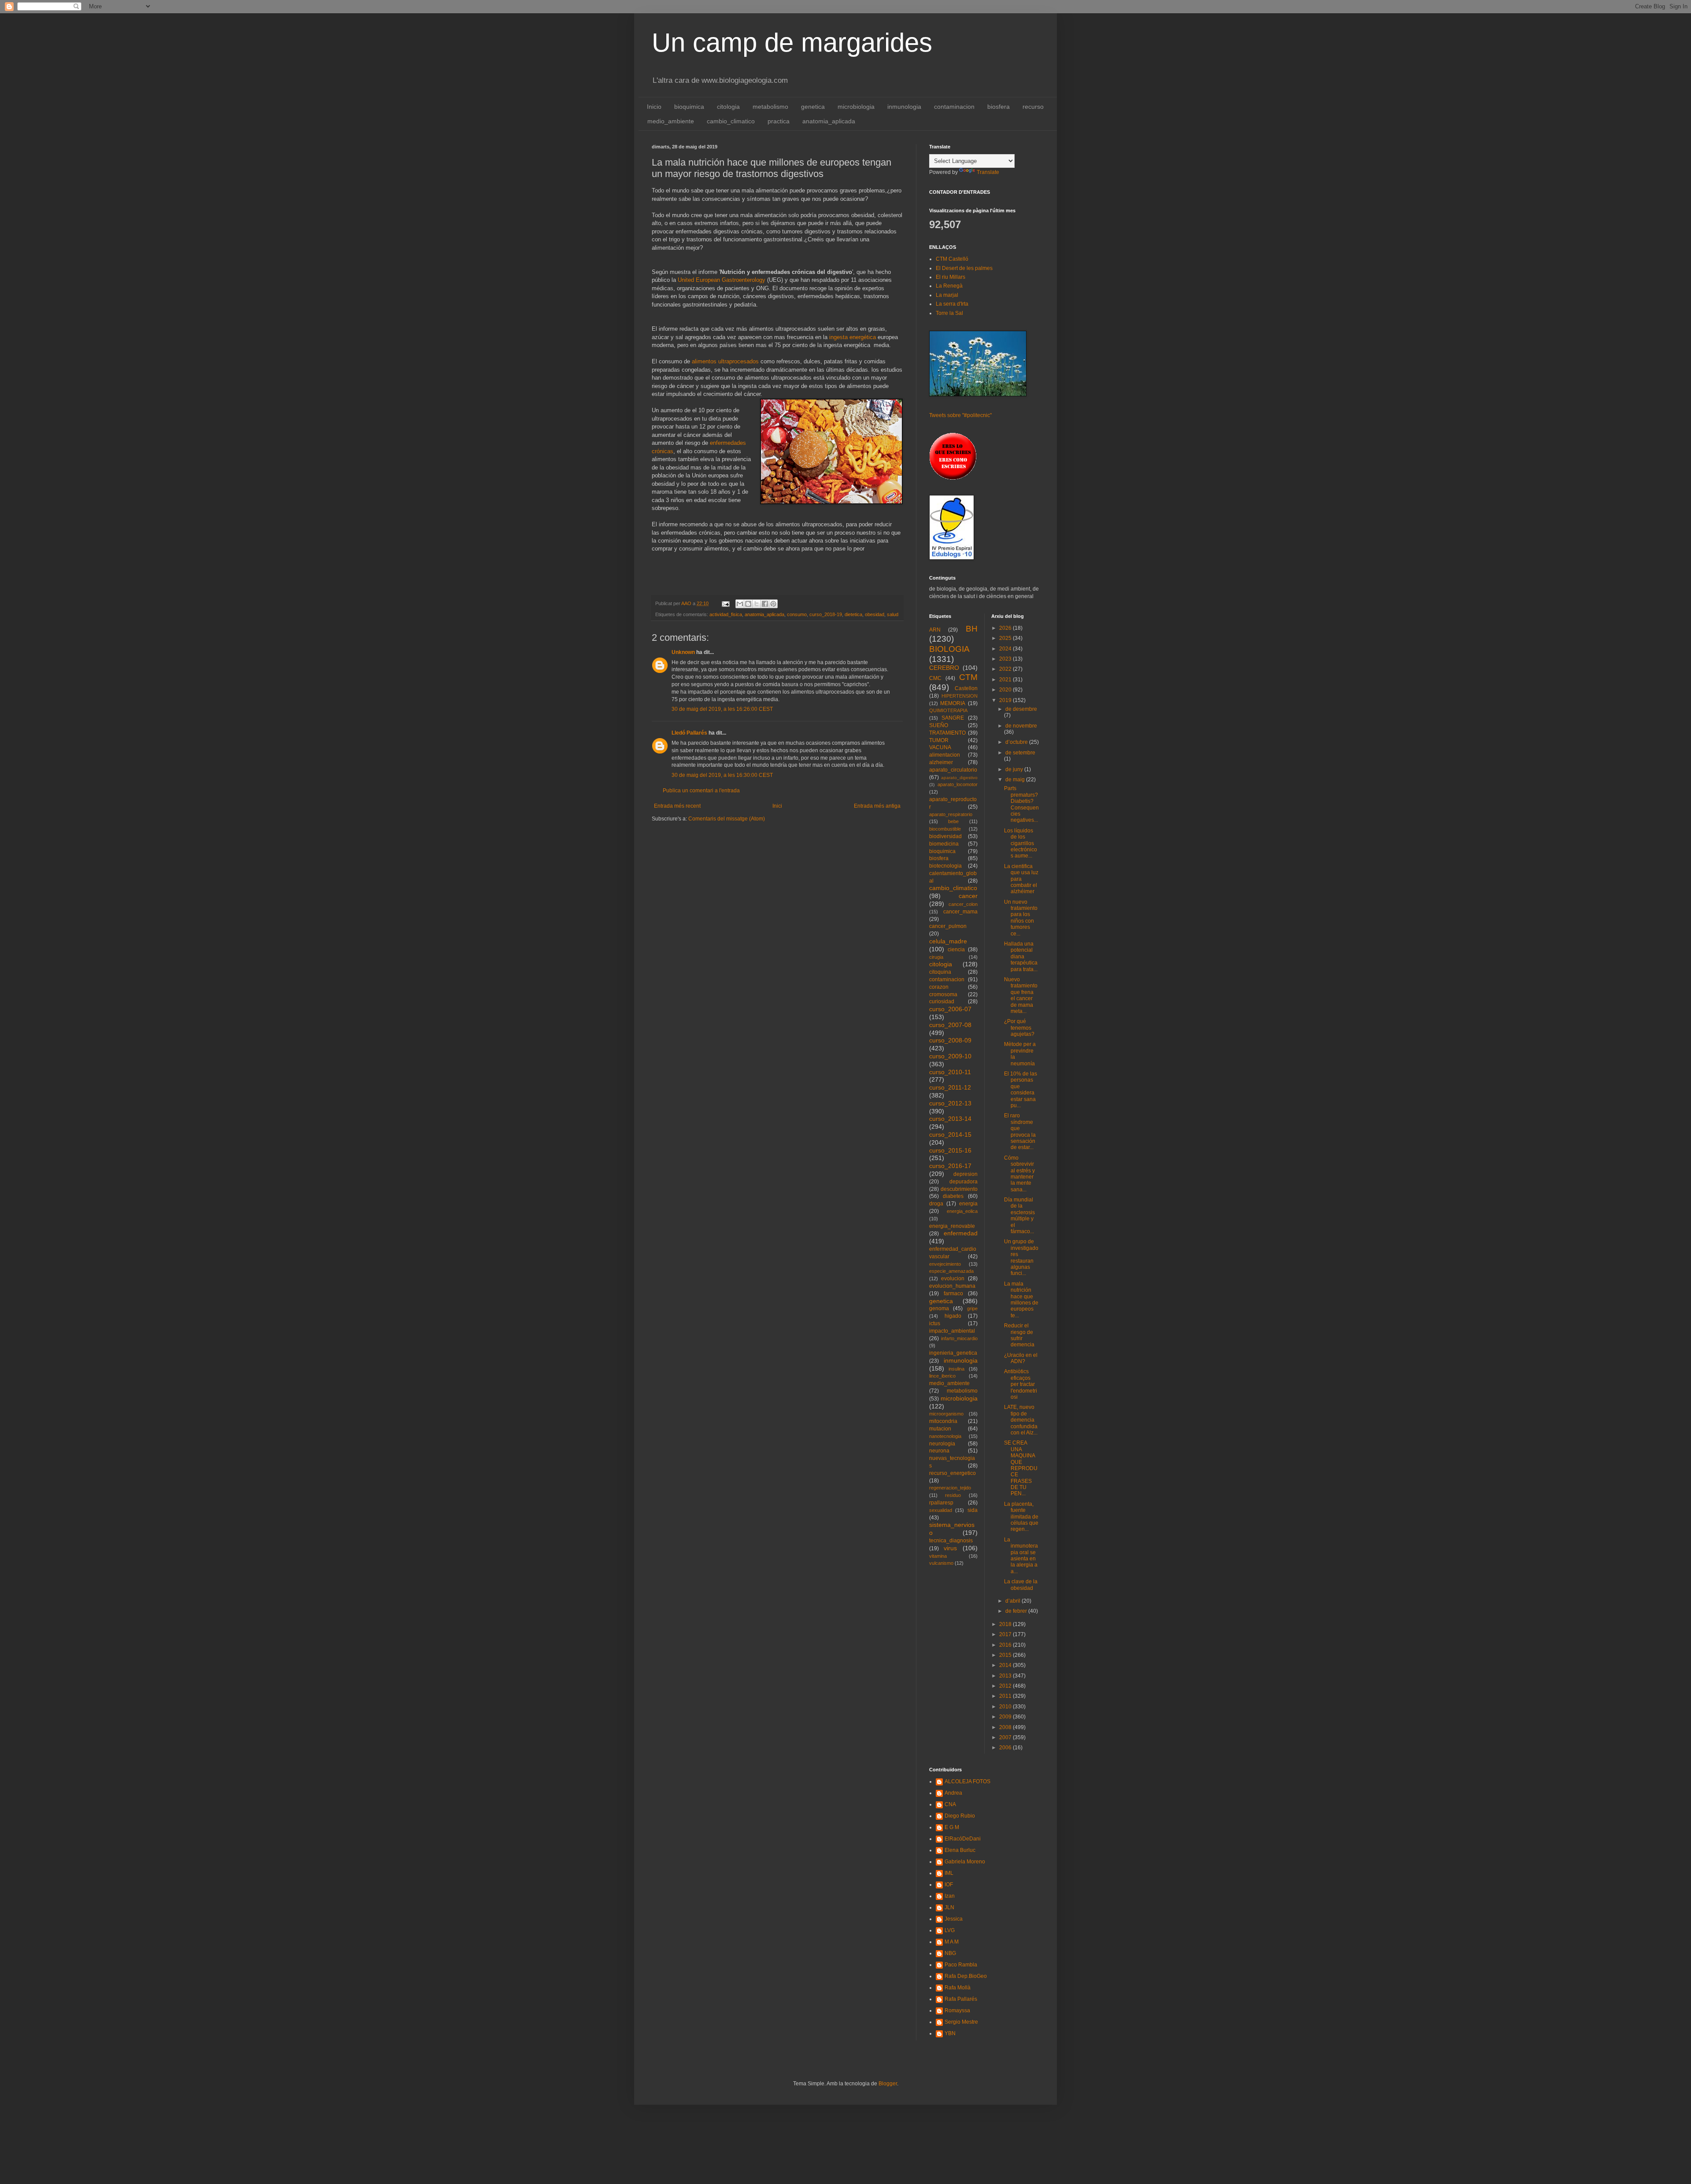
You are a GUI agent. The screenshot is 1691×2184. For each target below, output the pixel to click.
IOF (949, 1885)
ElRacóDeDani (963, 1839)
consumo (797, 614)
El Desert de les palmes (964, 268)
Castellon (966, 688)
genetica (813, 107)
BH (972, 629)
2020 (1006, 690)
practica (779, 121)
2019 (1006, 700)
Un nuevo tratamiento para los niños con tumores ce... (1021, 918)
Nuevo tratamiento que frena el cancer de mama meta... (1021, 995)
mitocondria (943, 1421)
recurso (1033, 107)
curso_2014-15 (950, 1134)
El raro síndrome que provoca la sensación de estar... (1020, 1131)
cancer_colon (963, 904)
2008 (1006, 1727)
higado (953, 1316)
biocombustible (945, 829)
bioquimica (689, 107)
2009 (1006, 1717)
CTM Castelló (952, 259)
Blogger (888, 2084)
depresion (965, 1174)
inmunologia (904, 107)
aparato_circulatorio (953, 770)
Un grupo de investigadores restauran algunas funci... (1021, 1257)
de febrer (1017, 1611)
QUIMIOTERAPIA (948, 710)
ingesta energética (853, 337)
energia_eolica (962, 1211)
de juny (1015, 769)
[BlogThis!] (748, 604)
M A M (952, 1942)
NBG (950, 1953)
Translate (988, 172)
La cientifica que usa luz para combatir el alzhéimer (1021, 879)
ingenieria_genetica (953, 1353)
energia (968, 1204)
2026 (1006, 628)
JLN (949, 1907)
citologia (728, 107)
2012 (1006, 1686)
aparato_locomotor (958, 784)
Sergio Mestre (961, 2022)
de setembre (1020, 753)
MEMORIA (953, 703)
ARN (935, 630)
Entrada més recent (677, 806)
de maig (1016, 780)
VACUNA (940, 747)
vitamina (938, 1556)
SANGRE (953, 718)
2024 (1006, 649)
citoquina (940, 972)
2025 (1006, 638)
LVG (950, 1930)
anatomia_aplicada (829, 121)
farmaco (953, 1293)
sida (973, 1510)
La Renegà (949, 286)
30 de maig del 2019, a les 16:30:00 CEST (722, 775)
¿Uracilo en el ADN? (1021, 1358)
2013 (1006, 1676)
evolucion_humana (952, 1286)
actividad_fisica (726, 614)
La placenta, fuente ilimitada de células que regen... (1021, 1517)
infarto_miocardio (959, 1338)
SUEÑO (939, 725)
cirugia (936, 957)
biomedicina (944, 844)
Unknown (683, 652)
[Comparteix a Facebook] (765, 604)
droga (936, 1204)
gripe (972, 1308)
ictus (935, 1323)
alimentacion (945, 755)
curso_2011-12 (950, 1087)
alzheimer (941, 762)
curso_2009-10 (950, 1056)
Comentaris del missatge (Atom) (727, 819)
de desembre (1021, 709)
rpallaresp (941, 1503)
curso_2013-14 (950, 1119)
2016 (1006, 1645)
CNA (950, 1804)
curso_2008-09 (950, 1040)
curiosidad (942, 1001)
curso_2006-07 (950, 1009)
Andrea (953, 1793)
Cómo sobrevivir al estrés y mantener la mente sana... (1019, 1174)
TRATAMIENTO (947, 733)
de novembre (1021, 726)
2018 (1006, 1624)
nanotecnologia (945, 1436)
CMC (935, 678)
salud (893, 614)
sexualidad (941, 1510)
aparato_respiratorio (951, 814)
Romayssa (957, 2010)
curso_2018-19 (826, 614)
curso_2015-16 (950, 1150)
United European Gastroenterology (722, 280)
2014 (1006, 1665)
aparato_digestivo (959, 778)
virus (950, 1548)
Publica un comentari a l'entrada (701, 791)
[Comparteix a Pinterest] (773, 604)
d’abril (1013, 1601)
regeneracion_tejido (950, 1488)
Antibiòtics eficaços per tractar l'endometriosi (1021, 1384)
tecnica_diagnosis (951, 1541)
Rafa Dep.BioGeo (966, 1976)
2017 (1006, 1634)
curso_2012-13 (950, 1103)
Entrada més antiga (877, 806)
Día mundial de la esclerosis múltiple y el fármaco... (1019, 1216)
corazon (939, 987)
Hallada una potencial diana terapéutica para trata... (1021, 957)
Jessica (954, 1919)
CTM (968, 677)
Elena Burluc (960, 1850)
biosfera (999, 107)
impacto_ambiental (952, 1331)
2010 (1006, 1707)
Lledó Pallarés (689, 733)
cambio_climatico (731, 121)
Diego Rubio (960, 1816)
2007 (1006, 1737)
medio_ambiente (671, 121)
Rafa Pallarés (961, 1999)
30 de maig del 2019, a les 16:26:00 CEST (722, 709)
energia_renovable (952, 1226)
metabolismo (770, 107)
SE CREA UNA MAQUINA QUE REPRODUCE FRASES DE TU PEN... (1021, 1468)
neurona (939, 1451)
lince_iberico (942, 1376)
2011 (1006, 1696)
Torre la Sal (949, 313)
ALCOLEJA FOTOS (967, 1781)
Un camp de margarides (792, 42)
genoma (939, 1308)
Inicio (654, 107)
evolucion (953, 1279)
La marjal (947, 295)
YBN (950, 2033)
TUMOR (939, 740)
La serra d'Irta (952, 304)
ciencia (956, 950)
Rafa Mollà (958, 1988)
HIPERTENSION (960, 696)
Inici (777, 806)
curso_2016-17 (950, 1166)
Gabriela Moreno (965, 1862)
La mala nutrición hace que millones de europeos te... (1021, 1300)
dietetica (853, 614)
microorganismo (946, 1414)
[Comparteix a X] (757, 604)
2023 (1006, 659)
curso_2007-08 (950, 1025)
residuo (953, 1495)
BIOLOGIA (949, 649)
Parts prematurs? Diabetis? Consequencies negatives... (1021, 804)
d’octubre (1017, 742)
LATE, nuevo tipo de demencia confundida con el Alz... (1021, 1420)
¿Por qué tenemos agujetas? (1019, 1028)
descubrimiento (959, 1189)
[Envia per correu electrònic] (740, 604)
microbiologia (856, 107)
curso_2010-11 (950, 1072)
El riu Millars (951, 277)
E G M (952, 1827)
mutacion (940, 1429)
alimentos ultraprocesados (725, 361)
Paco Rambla (961, 1965)
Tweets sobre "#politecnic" (960, 415)
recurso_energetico (953, 1473)
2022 (1006, 669)
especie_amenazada (951, 1271)
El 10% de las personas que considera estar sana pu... (1021, 1090)
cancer (968, 896)
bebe (953, 821)
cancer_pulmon (948, 926)
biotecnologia (945, 866)
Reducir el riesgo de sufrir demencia (1019, 1335)
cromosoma (943, 994)
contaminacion (954, 107)
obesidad (875, 614)
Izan (950, 1896)
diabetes (953, 1196)
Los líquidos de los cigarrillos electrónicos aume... (1021, 843)
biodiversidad (945, 836)
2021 (1006, 680)
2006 (1006, 1748)
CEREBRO (944, 668)
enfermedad (961, 1233)
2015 (1006, 1655)
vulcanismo (941, 1563)
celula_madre (948, 941)
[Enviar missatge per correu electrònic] (725, 603)
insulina (956, 1369)
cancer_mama (960, 912)
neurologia (942, 1444)
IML (949, 1873)
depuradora (964, 1182)
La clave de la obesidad (1021, 1585)
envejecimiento (945, 1264)
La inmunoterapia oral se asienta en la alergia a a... (1021, 1556)
